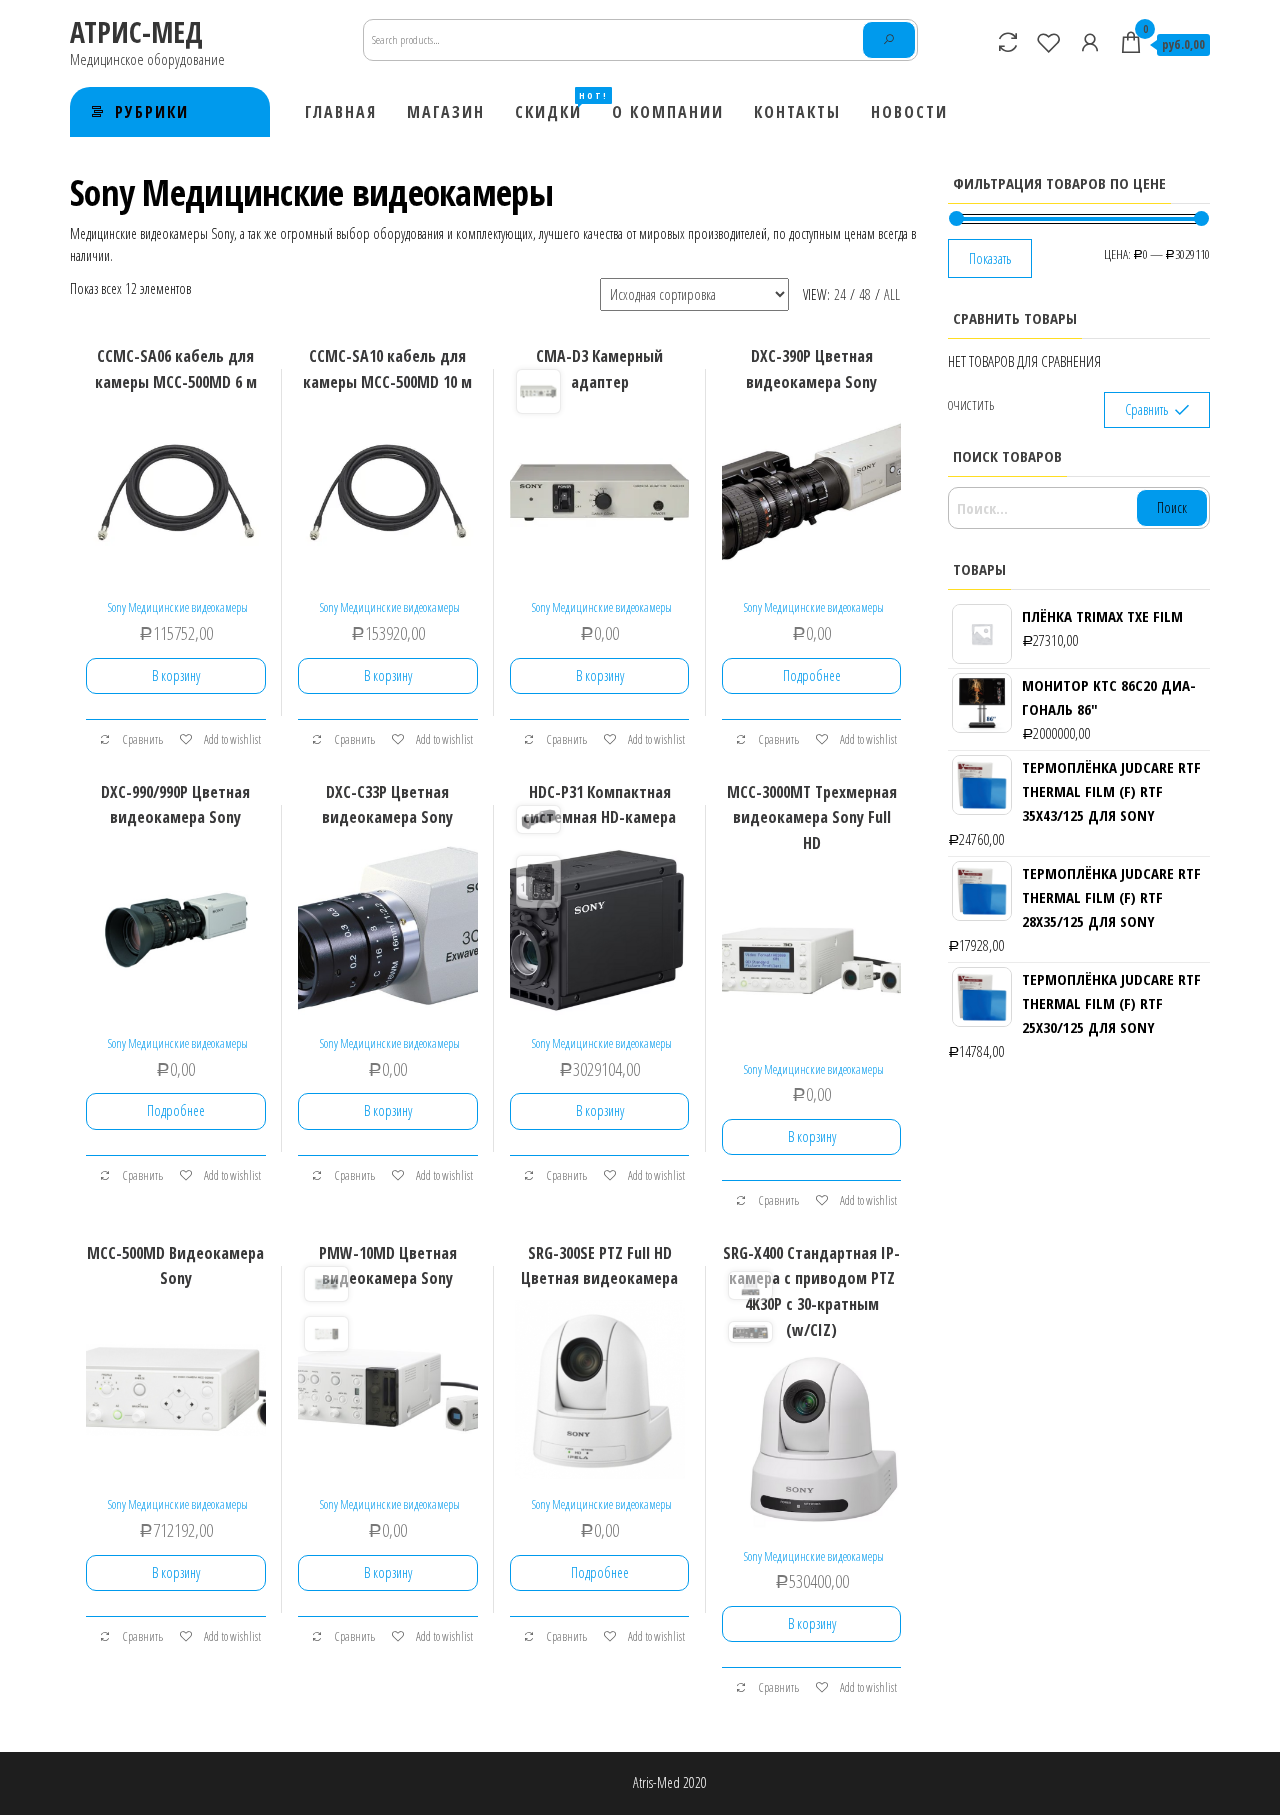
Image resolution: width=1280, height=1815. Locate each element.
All (892, 294)
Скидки (556, 106)
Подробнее (812, 675)
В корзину (176, 675)
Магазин (446, 112)
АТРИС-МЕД (136, 32)
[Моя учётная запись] (1090, 42)
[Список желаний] (1049, 42)
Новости (909, 112)
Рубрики (152, 112)
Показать (990, 258)
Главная (341, 112)
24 (840, 294)
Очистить (971, 405)
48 (865, 294)
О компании (668, 112)
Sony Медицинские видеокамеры (178, 607)
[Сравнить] (1008, 42)
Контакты (797, 112)
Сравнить (142, 739)
